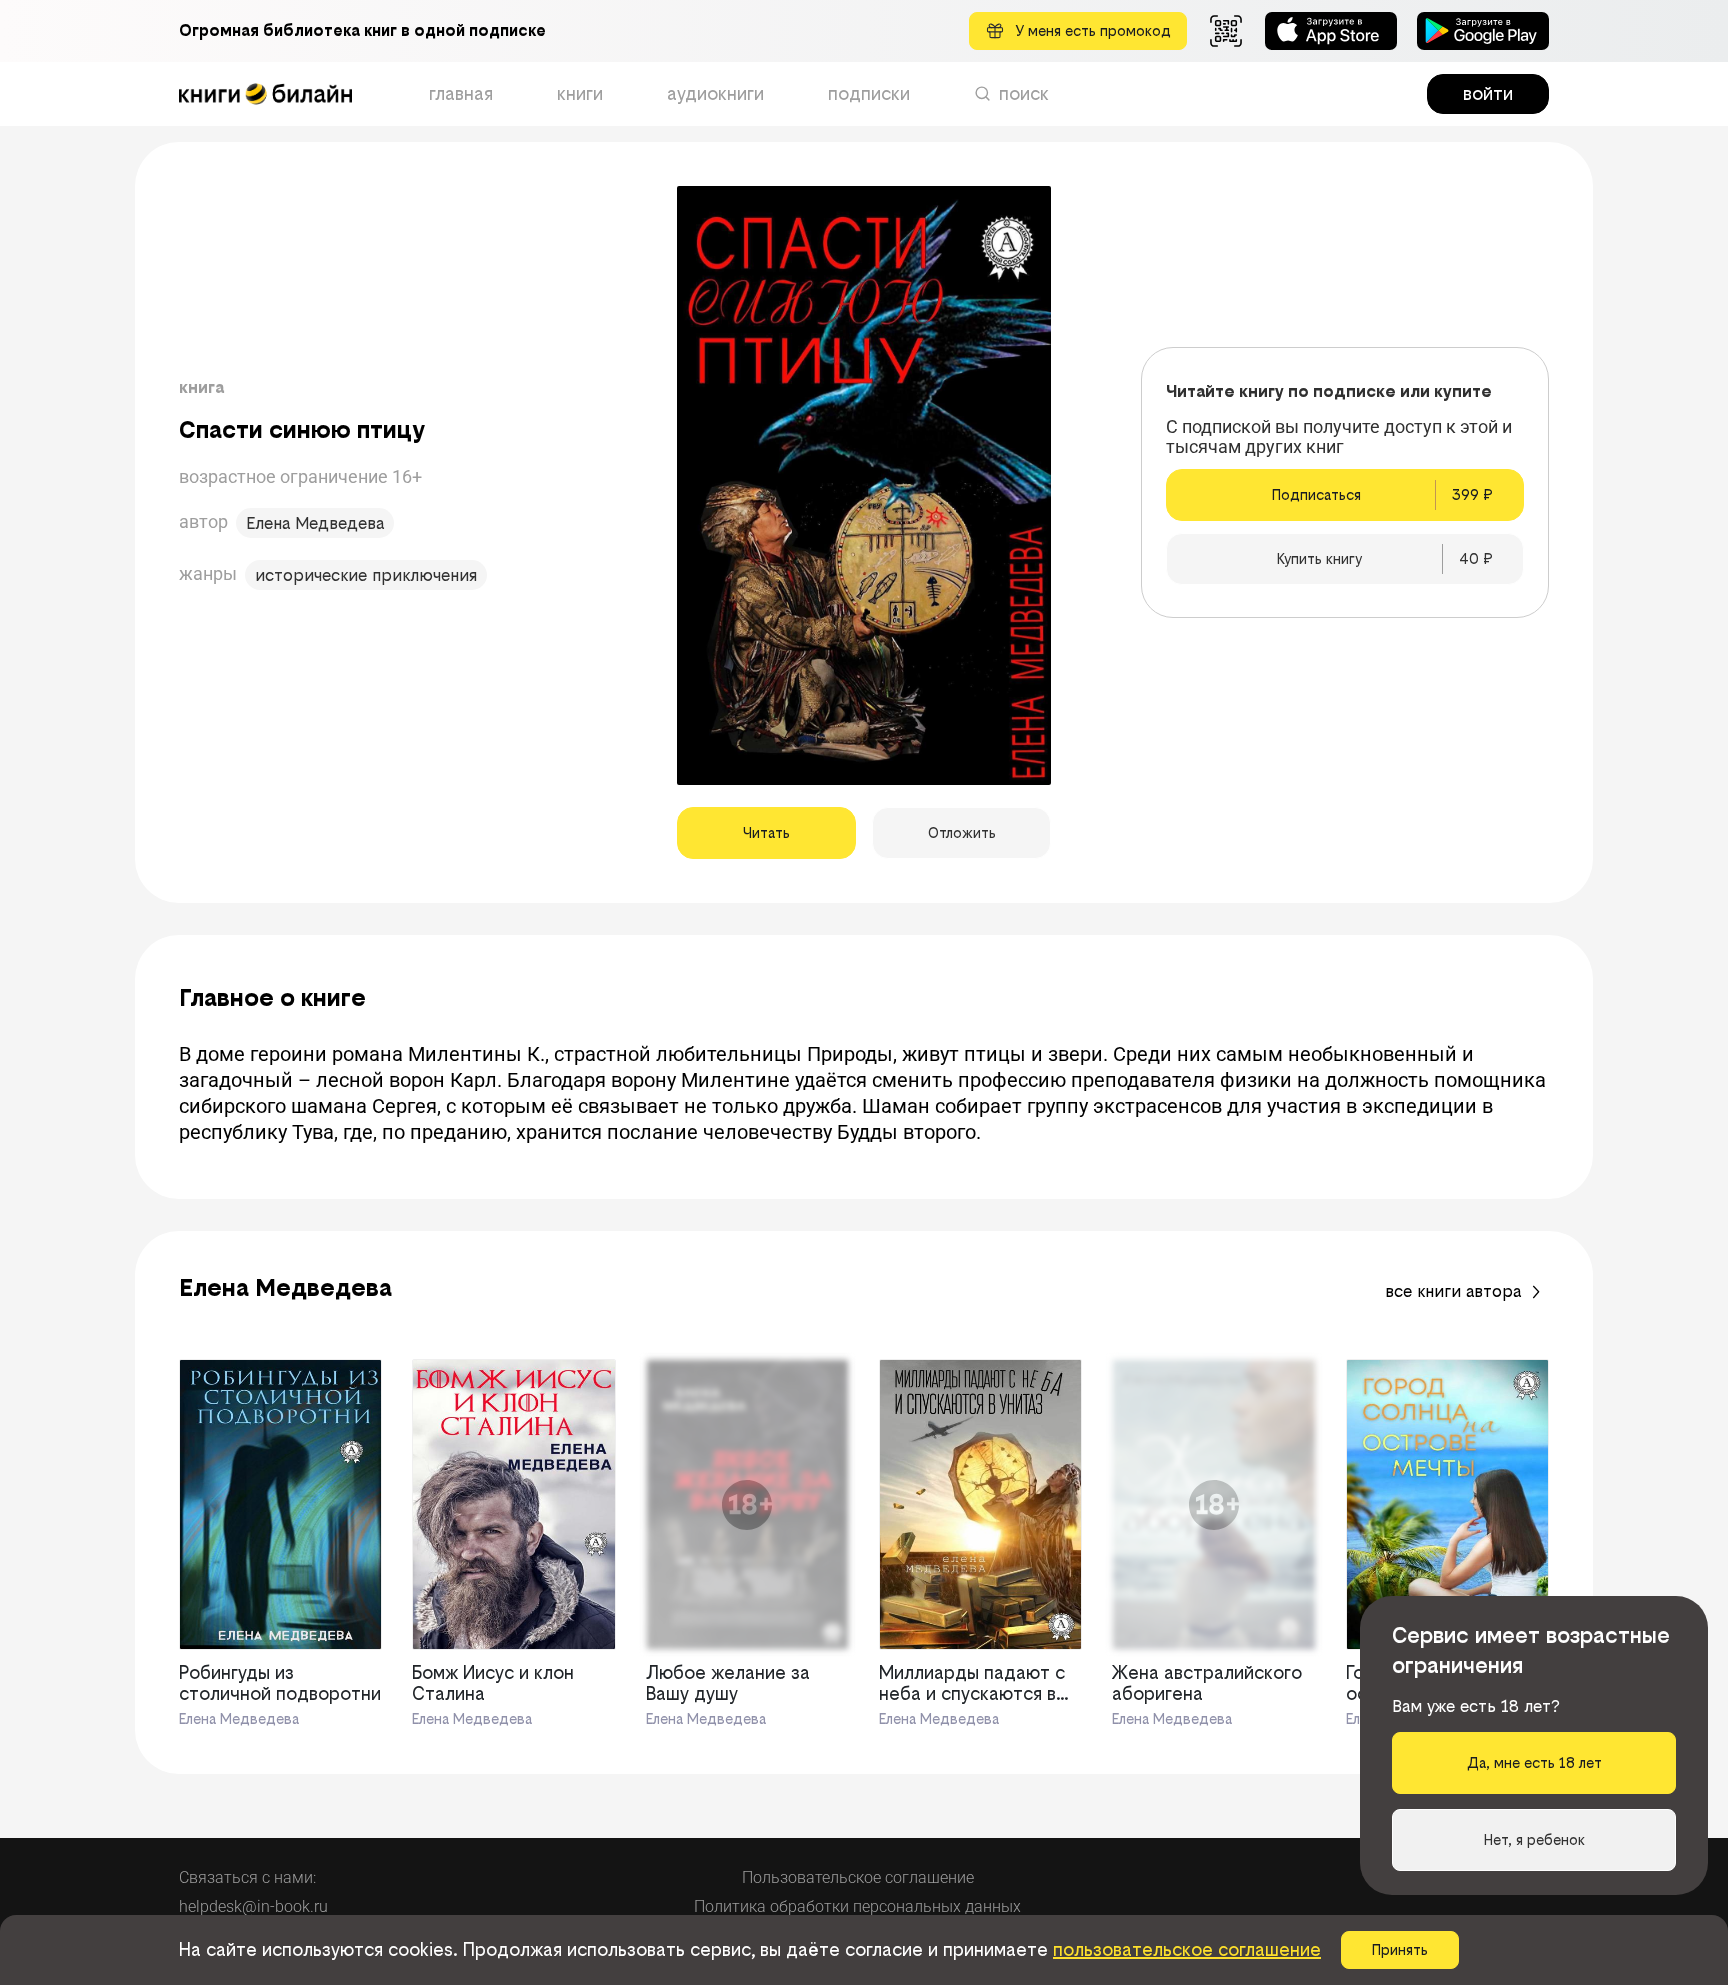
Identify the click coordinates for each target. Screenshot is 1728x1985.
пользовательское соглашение (1187, 1949)
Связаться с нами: (247, 1877)
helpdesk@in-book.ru (253, 1906)
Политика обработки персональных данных (857, 1906)
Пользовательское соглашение (858, 1877)
